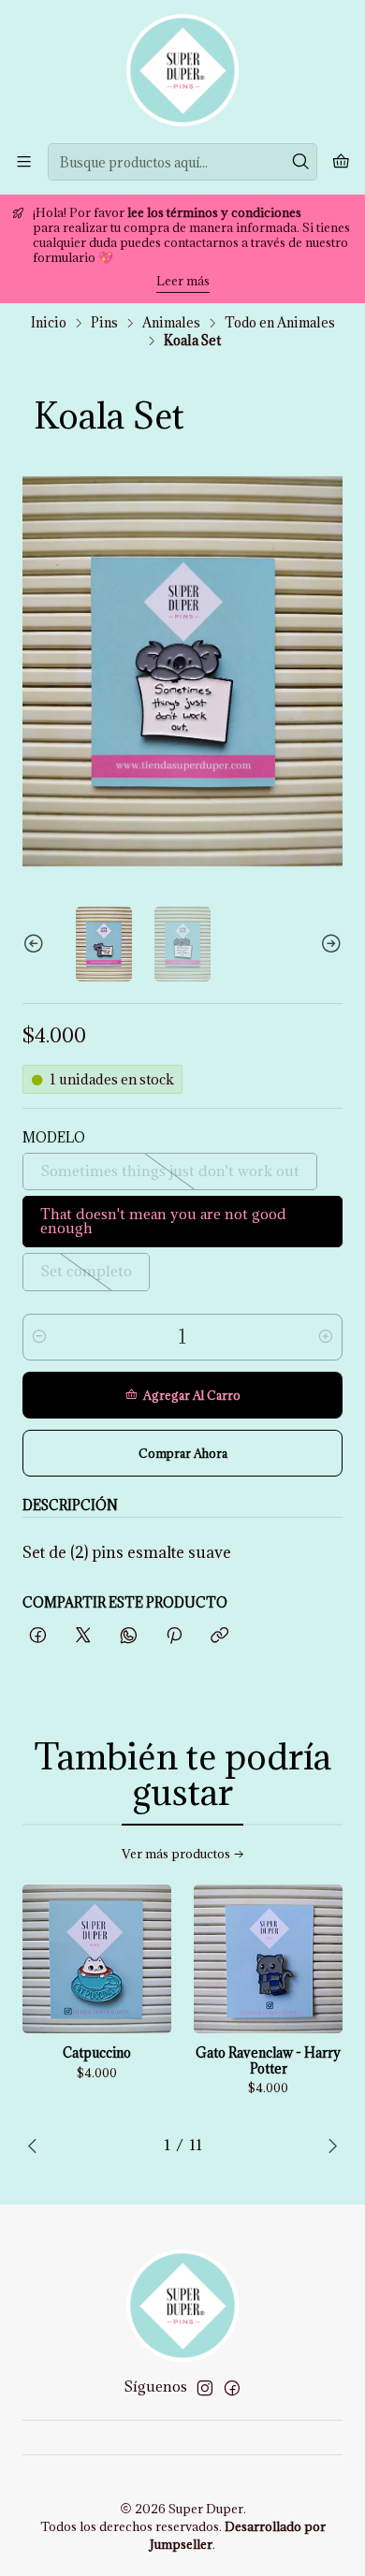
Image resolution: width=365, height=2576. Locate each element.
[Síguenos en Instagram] (205, 2388)
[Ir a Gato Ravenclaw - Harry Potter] (268, 1959)
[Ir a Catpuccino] (97, 1959)
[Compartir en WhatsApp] (129, 1636)
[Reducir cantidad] (39, 1337)
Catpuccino (97, 2053)
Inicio (49, 323)
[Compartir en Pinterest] (174, 1636)
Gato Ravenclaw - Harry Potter (268, 2061)
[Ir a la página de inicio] (182, 70)
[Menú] (24, 161)
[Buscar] (301, 162)
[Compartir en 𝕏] (83, 1636)
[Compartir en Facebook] (38, 1636)
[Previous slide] (36, 944)
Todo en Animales (280, 323)
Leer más (183, 281)
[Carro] (341, 162)
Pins (104, 323)
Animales (171, 323)
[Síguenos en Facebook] (232, 2388)
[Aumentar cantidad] (326, 1337)
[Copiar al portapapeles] (219, 1636)
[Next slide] (328, 944)
